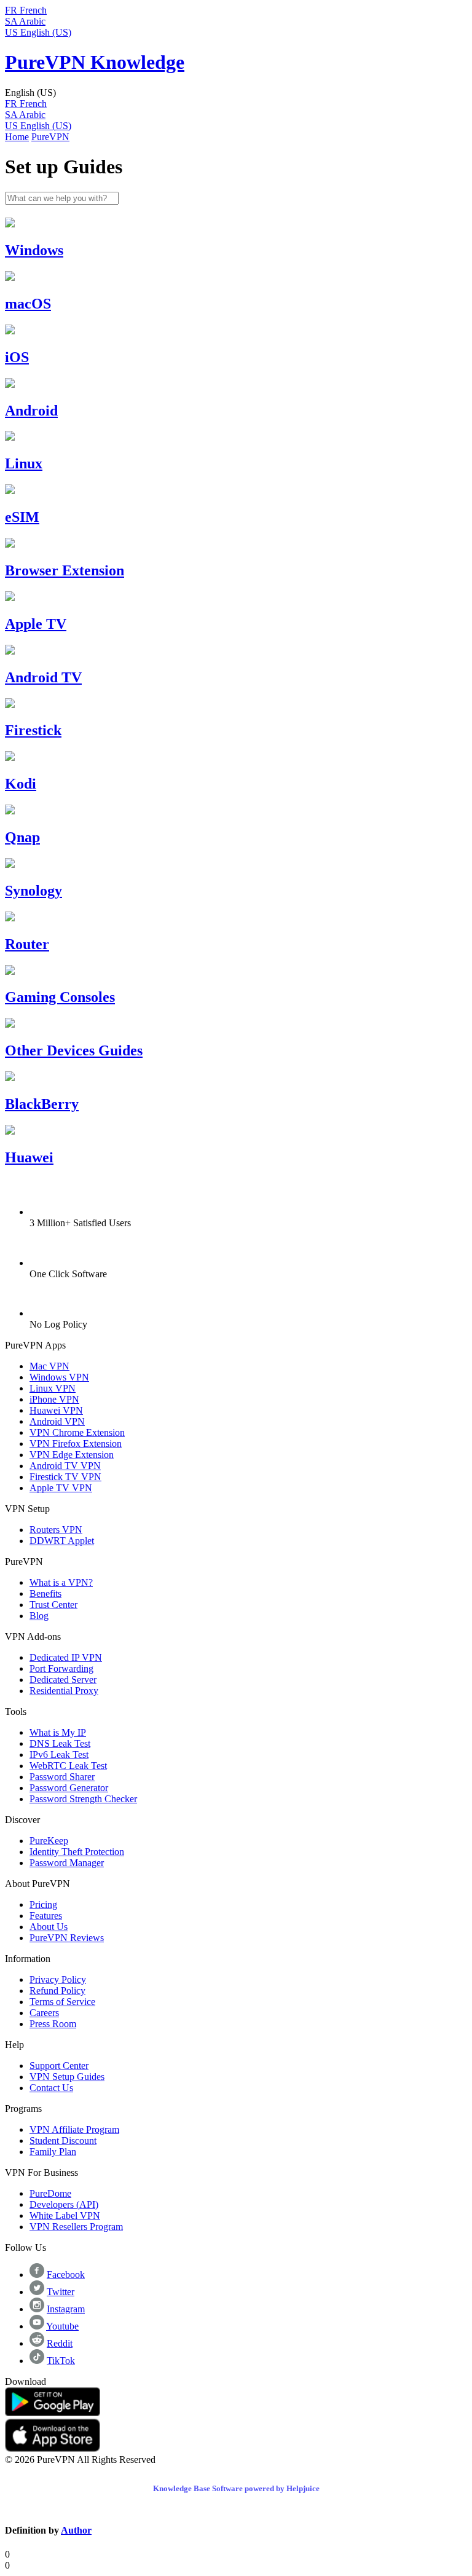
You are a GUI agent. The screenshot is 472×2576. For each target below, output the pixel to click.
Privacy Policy (58, 1979)
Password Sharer (62, 1777)
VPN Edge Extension (72, 1455)
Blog (39, 1616)
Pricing (43, 1904)
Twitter (61, 2292)
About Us (49, 1927)
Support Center (59, 2066)
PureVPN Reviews (67, 1938)
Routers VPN (56, 1530)
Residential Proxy (64, 1691)
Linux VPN (53, 1388)
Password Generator (69, 1788)
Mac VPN (49, 1366)
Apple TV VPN (61, 1488)
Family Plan (53, 2152)
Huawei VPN (56, 1410)
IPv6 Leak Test (59, 1755)
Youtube (62, 2326)
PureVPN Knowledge (95, 62)
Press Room (53, 2024)
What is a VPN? (61, 1582)
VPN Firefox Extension (76, 1444)
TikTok (61, 2361)
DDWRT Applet (62, 1541)
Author (76, 2530)
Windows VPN (59, 1377)
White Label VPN (65, 2216)
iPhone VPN (54, 1399)
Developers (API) (64, 2204)
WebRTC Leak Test (68, 1766)
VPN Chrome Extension (77, 1432)
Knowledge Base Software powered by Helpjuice (236, 2488)
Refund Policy (57, 1991)
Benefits (45, 1593)
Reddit (60, 2343)
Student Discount (63, 2141)
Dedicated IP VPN (66, 1657)
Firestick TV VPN (65, 1477)
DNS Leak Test (60, 1743)
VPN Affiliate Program (74, 2129)
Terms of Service (62, 2002)
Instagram (66, 2309)
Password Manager (67, 1863)
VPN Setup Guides (67, 2077)
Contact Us (51, 2088)
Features (46, 1916)
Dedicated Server (63, 1680)
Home (17, 137)
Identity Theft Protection (77, 1852)
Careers (44, 2013)
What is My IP (58, 1732)
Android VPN (57, 1421)
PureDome (50, 2193)
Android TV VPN (65, 1466)
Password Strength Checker (83, 1799)
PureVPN (50, 137)
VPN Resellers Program (76, 2227)
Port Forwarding (61, 1668)
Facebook (66, 2275)
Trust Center (53, 1605)
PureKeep (49, 1841)
